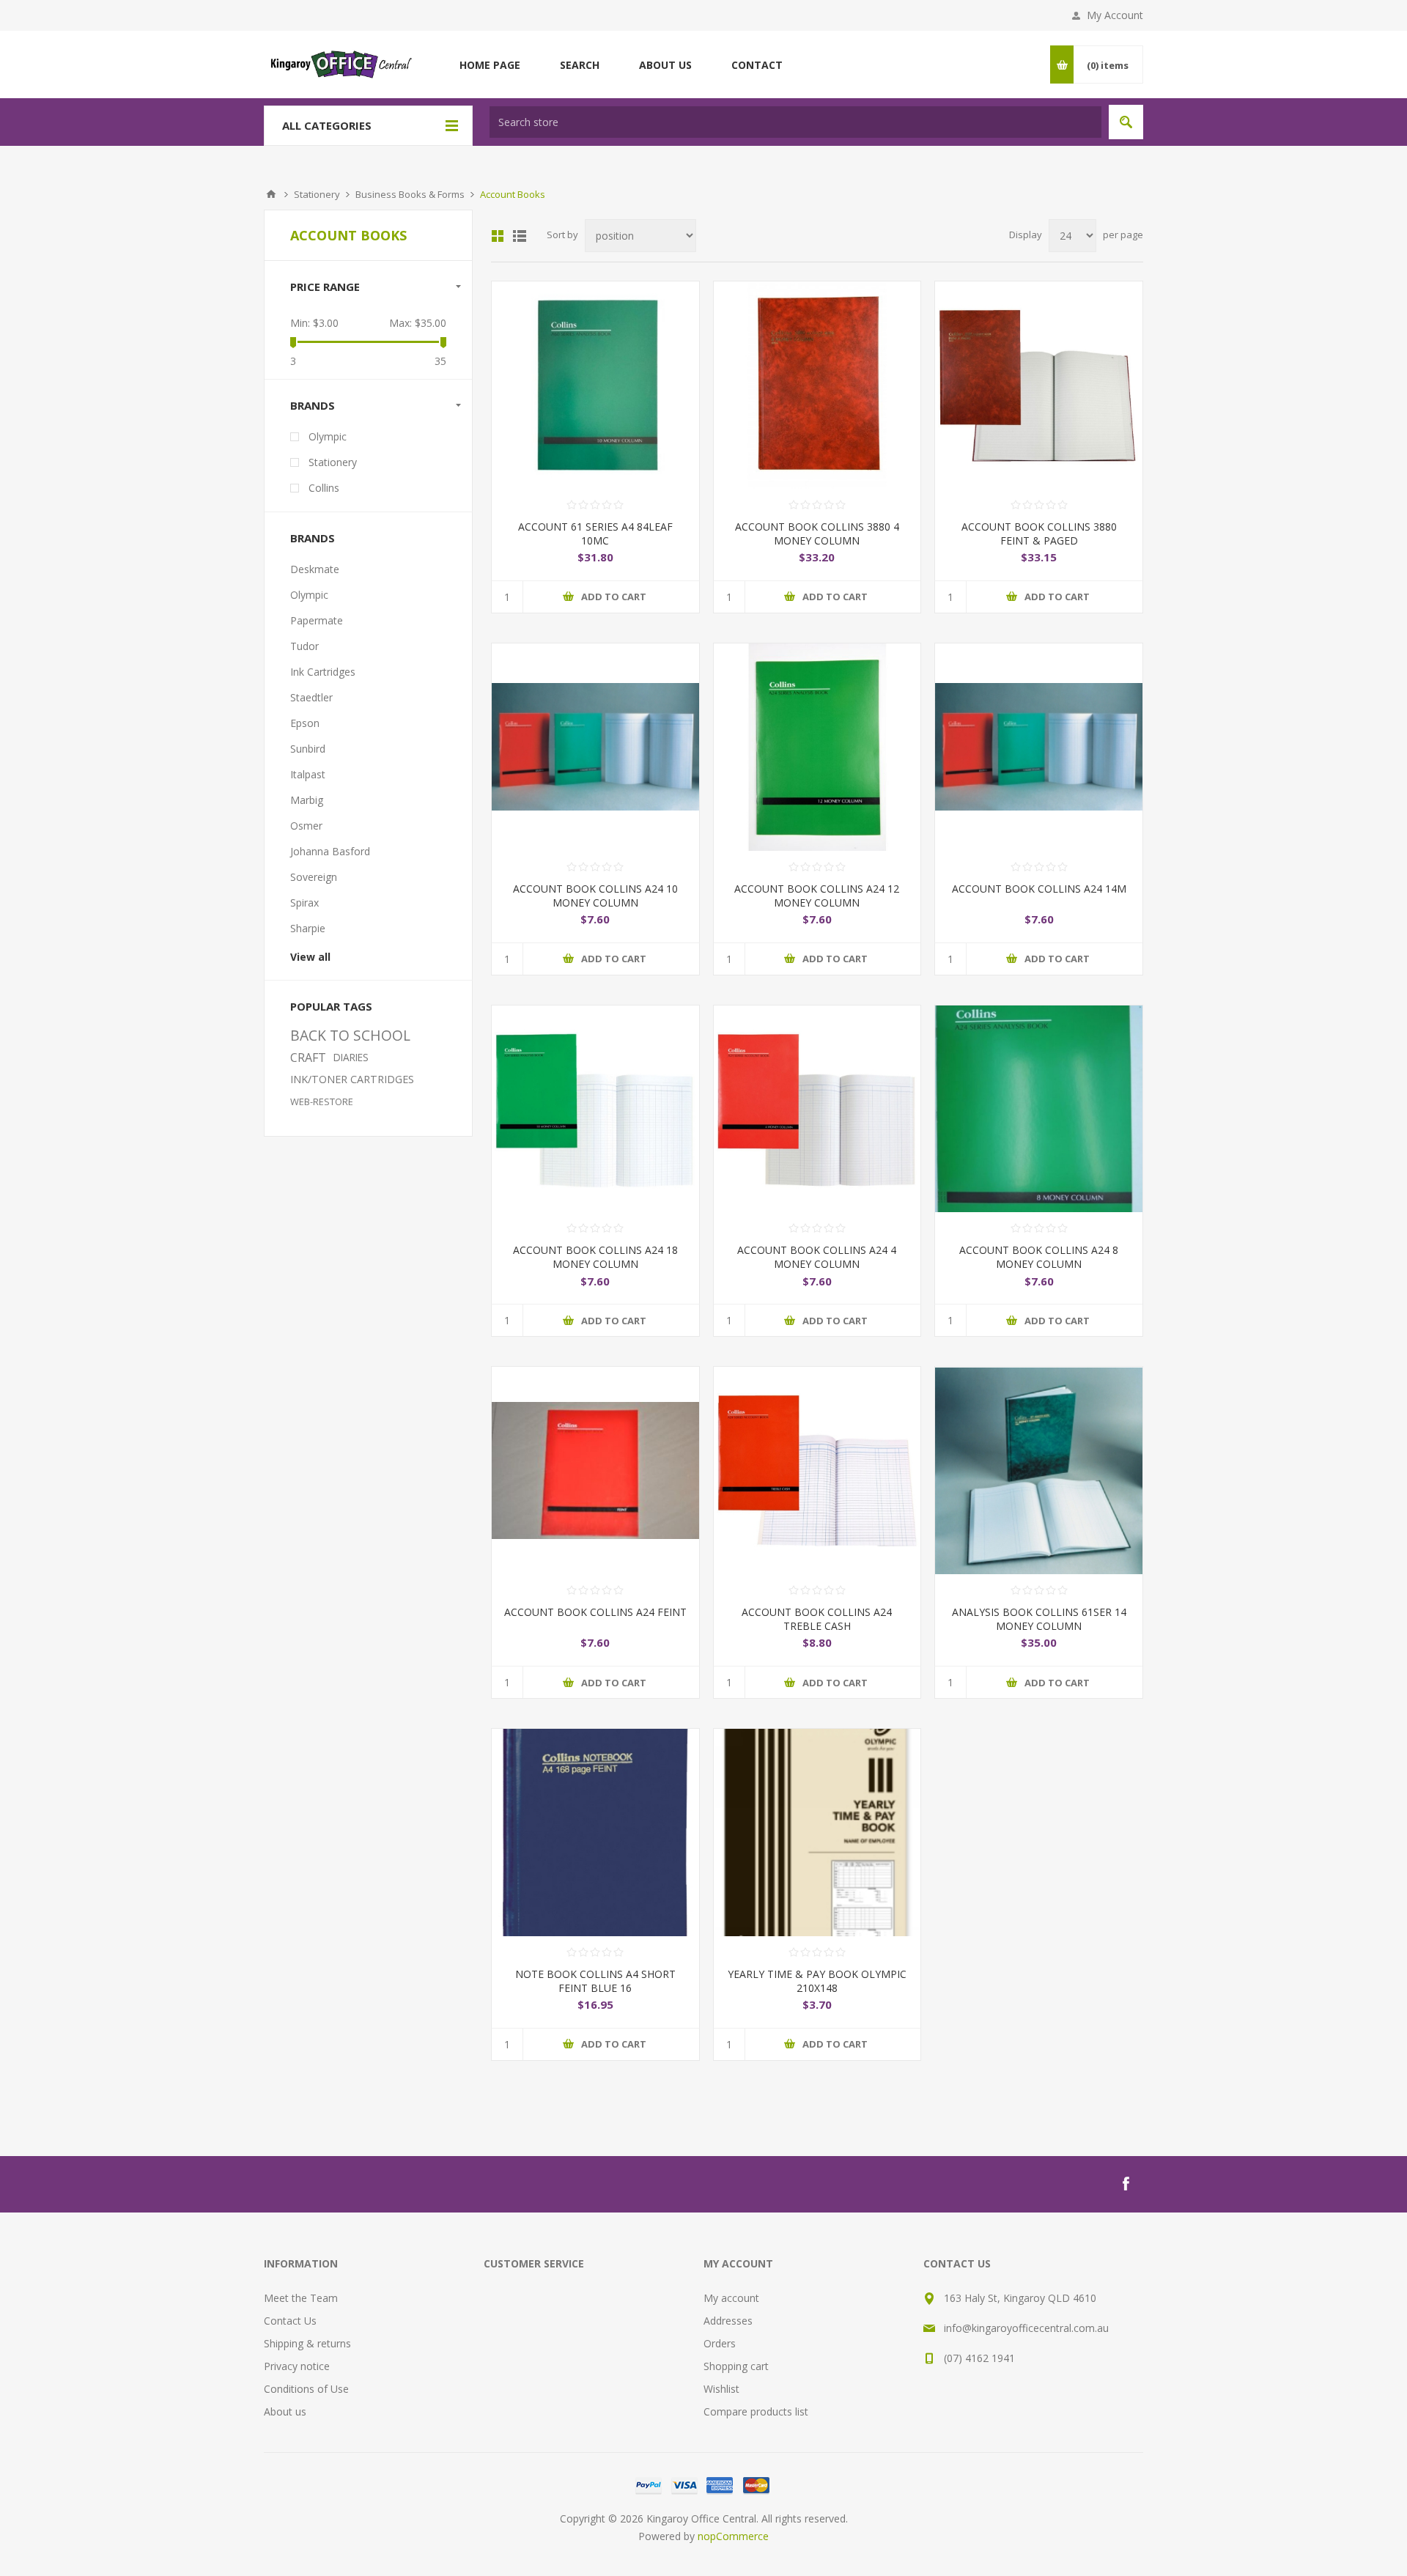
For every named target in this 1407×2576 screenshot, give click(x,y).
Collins (324, 488)
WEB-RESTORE (322, 1101)
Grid (498, 236)
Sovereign (314, 877)
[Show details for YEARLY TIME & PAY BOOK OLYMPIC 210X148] (817, 1833)
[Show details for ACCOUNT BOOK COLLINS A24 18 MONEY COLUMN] (595, 1109)
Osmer (306, 826)
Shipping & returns (307, 2343)
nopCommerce (733, 2536)
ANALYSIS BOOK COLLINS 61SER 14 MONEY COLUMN (1039, 1619)
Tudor (304, 646)
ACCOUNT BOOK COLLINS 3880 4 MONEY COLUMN (817, 534)
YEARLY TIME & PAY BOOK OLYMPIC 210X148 (817, 1981)
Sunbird (308, 749)
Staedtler (311, 697)
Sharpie (308, 928)
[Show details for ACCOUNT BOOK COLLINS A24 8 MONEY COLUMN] (1039, 1109)
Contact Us (290, 2321)
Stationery (333, 462)
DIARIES (351, 1057)
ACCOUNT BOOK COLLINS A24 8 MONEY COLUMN (1039, 1257)
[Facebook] (1126, 2184)
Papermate (317, 620)
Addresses (728, 2321)
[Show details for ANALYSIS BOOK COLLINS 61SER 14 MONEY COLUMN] (1039, 1470)
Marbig (307, 800)
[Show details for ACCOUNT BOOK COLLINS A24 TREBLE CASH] (817, 1470)
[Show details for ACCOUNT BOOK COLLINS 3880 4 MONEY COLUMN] (817, 385)
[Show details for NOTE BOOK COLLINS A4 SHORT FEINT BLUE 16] (595, 1833)
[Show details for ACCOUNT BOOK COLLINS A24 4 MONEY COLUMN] (817, 1109)
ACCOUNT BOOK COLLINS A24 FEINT (595, 1612)
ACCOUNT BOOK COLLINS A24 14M (1039, 889)
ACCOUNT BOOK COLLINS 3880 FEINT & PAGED (1039, 534)
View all (310, 957)
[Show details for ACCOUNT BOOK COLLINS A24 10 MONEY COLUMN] (595, 747)
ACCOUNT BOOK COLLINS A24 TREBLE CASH (817, 1619)
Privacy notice (297, 2366)
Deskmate (315, 569)
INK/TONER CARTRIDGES (352, 1079)
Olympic (328, 436)
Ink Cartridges (323, 672)
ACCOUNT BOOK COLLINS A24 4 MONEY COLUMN (817, 1257)
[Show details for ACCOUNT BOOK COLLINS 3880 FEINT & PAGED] (1039, 385)
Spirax (304, 903)
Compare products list (756, 2411)
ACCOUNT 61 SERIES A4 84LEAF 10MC (595, 534)
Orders (720, 2343)
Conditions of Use (306, 2389)
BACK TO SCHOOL (350, 1035)
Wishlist (721, 2389)
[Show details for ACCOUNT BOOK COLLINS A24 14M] (1039, 747)
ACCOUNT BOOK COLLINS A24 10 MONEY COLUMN (595, 896)
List (520, 236)
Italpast (308, 774)
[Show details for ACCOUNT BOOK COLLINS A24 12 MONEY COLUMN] (817, 747)
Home (271, 194)
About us (285, 2411)
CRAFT (308, 1058)
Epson (305, 723)
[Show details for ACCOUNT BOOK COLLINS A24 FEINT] (595, 1470)
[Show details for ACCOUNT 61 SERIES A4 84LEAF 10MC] (595, 385)
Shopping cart (736, 2366)
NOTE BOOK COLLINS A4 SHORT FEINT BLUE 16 (595, 1981)
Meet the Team (301, 2298)
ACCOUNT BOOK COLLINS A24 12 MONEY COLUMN (817, 896)
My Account (1115, 15)
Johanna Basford (330, 851)
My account (731, 2298)
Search (1126, 122)
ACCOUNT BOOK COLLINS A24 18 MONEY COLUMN (595, 1257)
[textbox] (795, 122)
